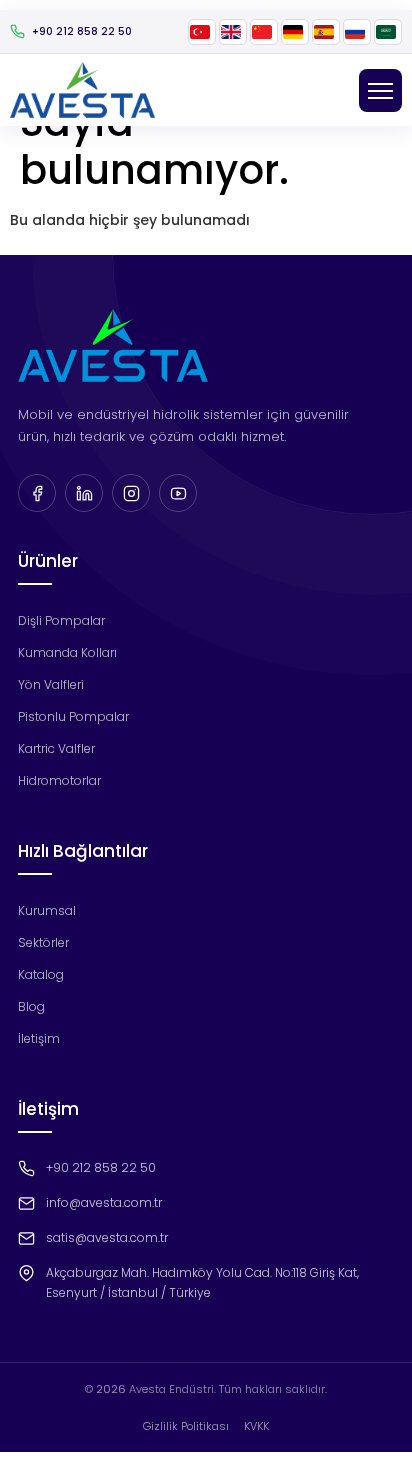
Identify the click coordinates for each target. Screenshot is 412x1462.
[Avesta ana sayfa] (82, 89)
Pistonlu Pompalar (73, 716)
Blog (31, 1006)
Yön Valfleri (51, 684)
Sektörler (43, 942)
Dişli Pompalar (61, 620)
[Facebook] (37, 493)
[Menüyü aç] (380, 90)
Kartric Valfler (56, 748)
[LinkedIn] (84, 493)
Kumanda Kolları (67, 652)
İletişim (39, 1038)
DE (295, 32)
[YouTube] (178, 493)
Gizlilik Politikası (186, 1426)
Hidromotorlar (59, 780)
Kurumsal (47, 910)
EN (233, 32)
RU (357, 32)
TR (202, 32)
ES (326, 32)
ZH (264, 32)
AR (388, 32)
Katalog (41, 974)
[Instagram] (131, 493)
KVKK (256, 1426)
